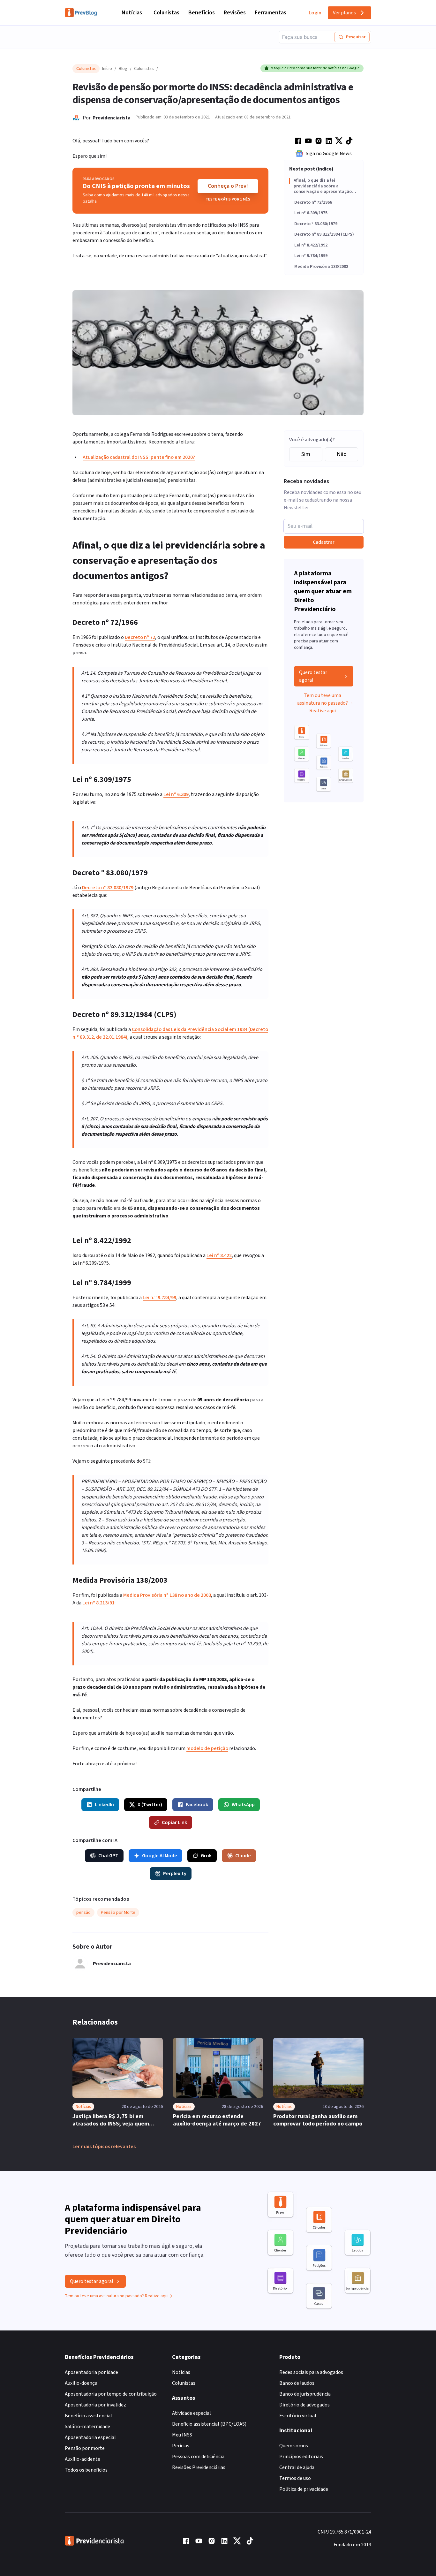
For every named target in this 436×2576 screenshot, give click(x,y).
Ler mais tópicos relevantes (104, 2147)
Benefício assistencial (88, 2416)
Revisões (235, 13)
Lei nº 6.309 (176, 794)
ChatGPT (108, 1856)
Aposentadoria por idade (91, 2372)
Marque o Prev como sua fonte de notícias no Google (315, 68)
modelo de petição (207, 1748)
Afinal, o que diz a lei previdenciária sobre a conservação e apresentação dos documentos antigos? (323, 186)
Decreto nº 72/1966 (313, 203)
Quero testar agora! (313, 676)
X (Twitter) (150, 1805)
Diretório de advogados (304, 2405)
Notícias (132, 13)
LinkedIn (104, 1805)
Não (342, 454)
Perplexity (175, 1874)
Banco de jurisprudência (305, 2394)
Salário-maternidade (87, 2427)
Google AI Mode (160, 1856)
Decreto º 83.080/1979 (316, 224)
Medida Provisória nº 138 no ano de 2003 (167, 1595)
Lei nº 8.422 (219, 1255)
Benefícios (202, 13)
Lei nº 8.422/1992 (311, 246)
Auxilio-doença (81, 2383)
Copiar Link (174, 1822)
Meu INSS (182, 2435)
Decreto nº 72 (140, 637)
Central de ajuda (297, 2467)
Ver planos (344, 13)
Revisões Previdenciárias (199, 2467)
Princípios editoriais (301, 2457)
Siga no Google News (329, 154)
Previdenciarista (112, 118)
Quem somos (294, 2446)
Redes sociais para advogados (311, 2372)
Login (315, 13)
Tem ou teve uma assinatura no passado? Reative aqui (323, 703)
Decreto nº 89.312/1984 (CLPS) (324, 235)
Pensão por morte (85, 2448)
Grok (206, 1856)
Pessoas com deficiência (198, 2457)
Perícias (181, 2446)
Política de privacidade (304, 2489)
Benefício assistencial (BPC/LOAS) (209, 2424)
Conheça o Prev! (228, 186)
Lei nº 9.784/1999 (311, 256)
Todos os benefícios (86, 2470)
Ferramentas (271, 13)
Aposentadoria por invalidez (95, 2405)
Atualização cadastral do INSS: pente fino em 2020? (139, 457)
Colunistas (166, 13)
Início (107, 69)
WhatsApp (243, 1805)
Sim (306, 454)
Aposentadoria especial (90, 2437)
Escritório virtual (298, 2416)
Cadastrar (324, 542)
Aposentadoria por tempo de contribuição (111, 2394)
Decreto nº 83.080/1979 (108, 888)
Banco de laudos (297, 2383)
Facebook (197, 1805)
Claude (243, 1856)
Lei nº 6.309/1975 (311, 213)
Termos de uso (295, 2478)
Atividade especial (192, 2413)
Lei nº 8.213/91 (98, 1603)
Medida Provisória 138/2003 (321, 267)
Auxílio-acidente (83, 2459)
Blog (123, 69)
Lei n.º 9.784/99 (159, 1298)
